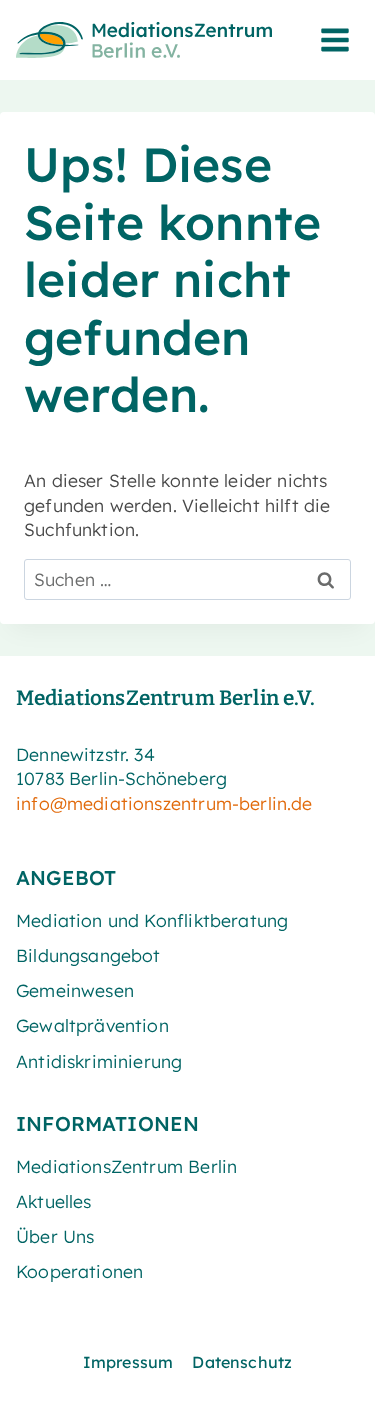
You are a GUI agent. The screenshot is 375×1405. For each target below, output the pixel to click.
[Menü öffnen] (334, 39)
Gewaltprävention (92, 1025)
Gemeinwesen (75, 990)
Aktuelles (54, 1201)
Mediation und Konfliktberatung (152, 920)
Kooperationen (79, 1271)
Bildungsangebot (88, 955)
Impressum (128, 1362)
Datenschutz (242, 1362)
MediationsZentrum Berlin (126, 1166)
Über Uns (55, 1236)
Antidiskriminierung (99, 1061)
